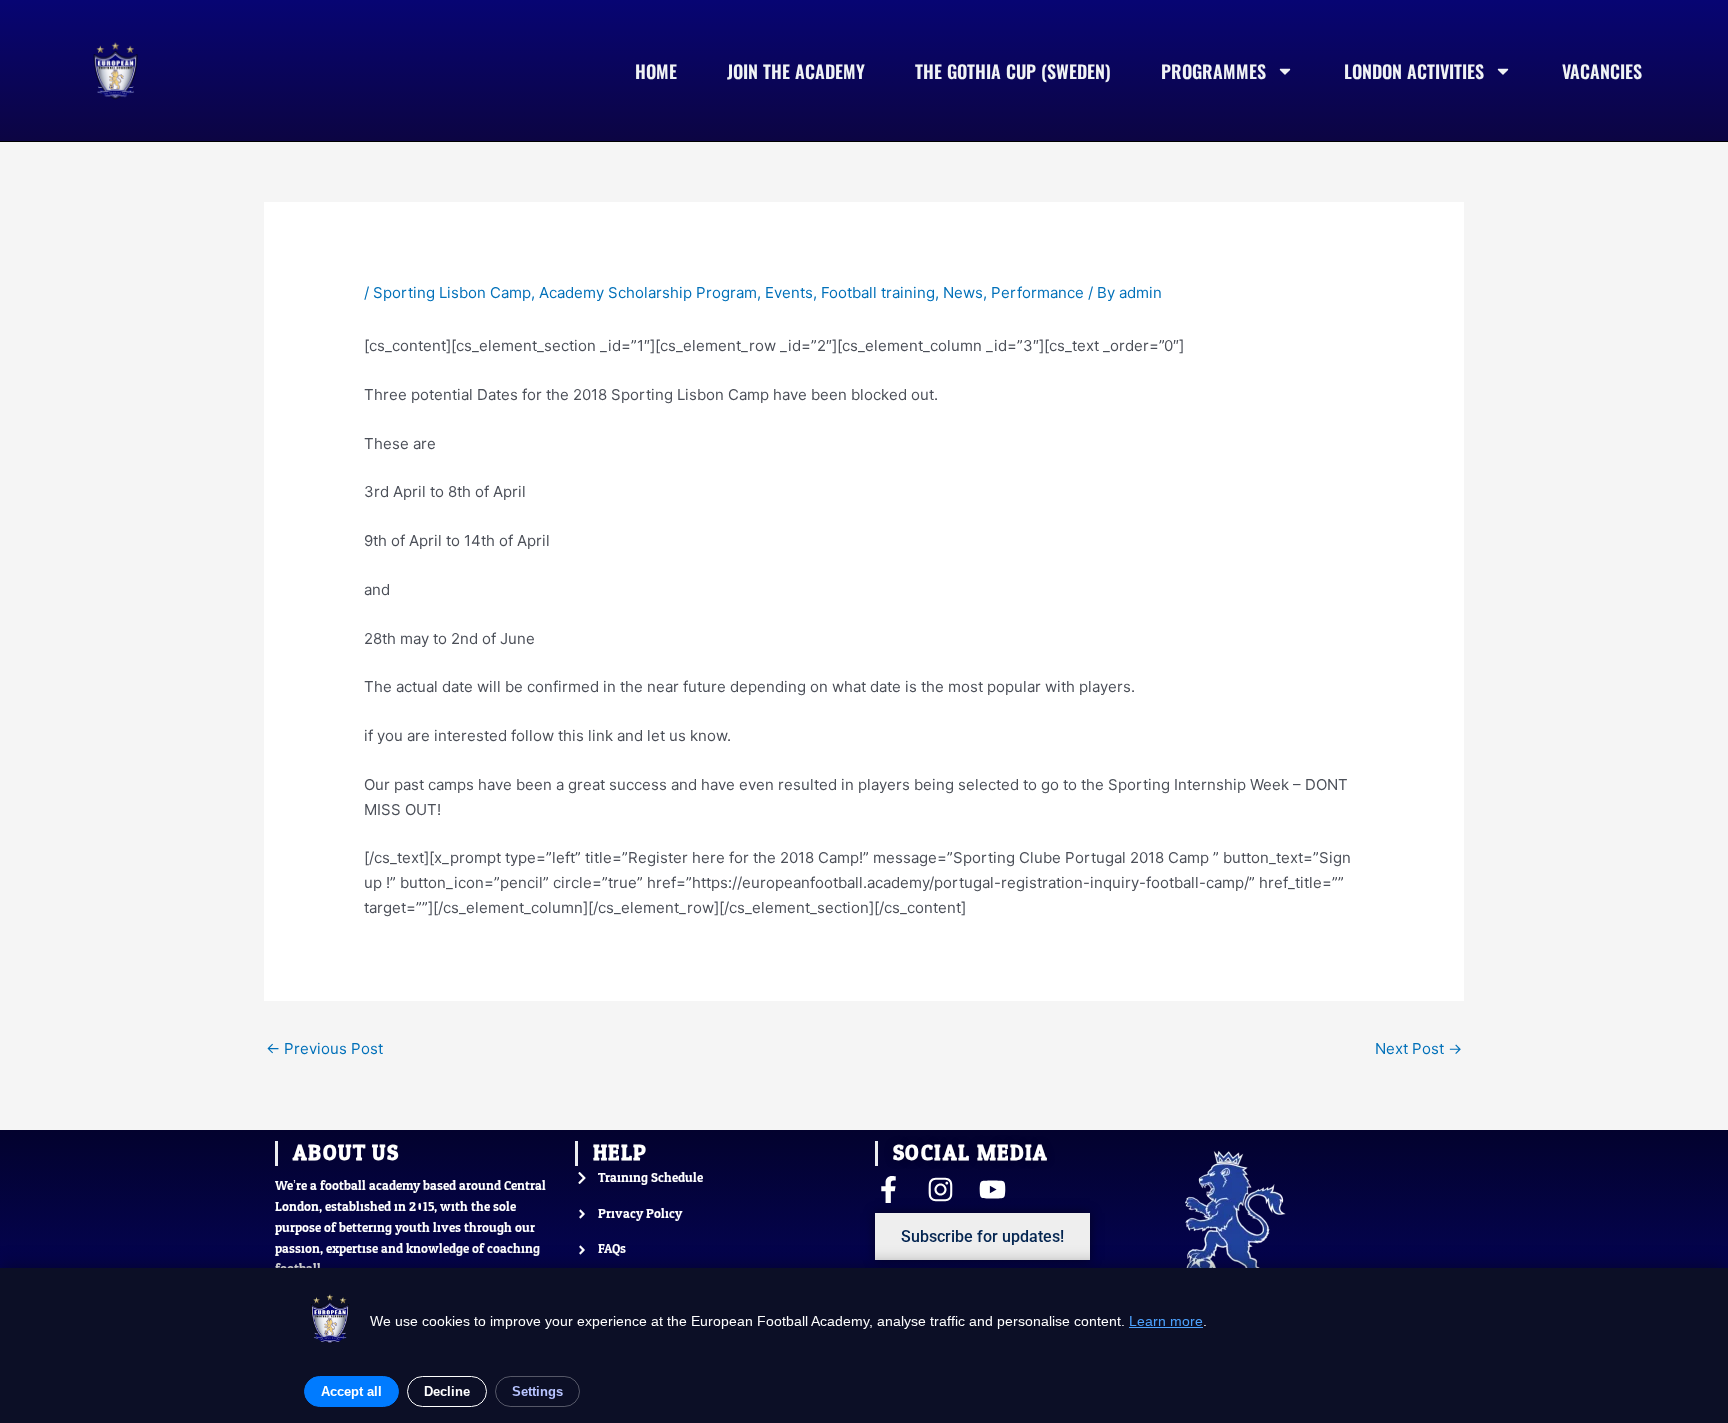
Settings (537, 1391)
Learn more (1166, 1321)
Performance (1037, 292)
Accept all (351, 1391)
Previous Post (324, 1048)
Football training (878, 292)
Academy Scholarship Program (648, 292)
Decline (447, 1391)
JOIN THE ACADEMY (796, 71)
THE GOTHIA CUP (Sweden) (1013, 71)
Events (789, 292)
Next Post (1418, 1048)
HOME (656, 71)
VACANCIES (1602, 71)
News (963, 292)
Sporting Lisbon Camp (452, 292)
